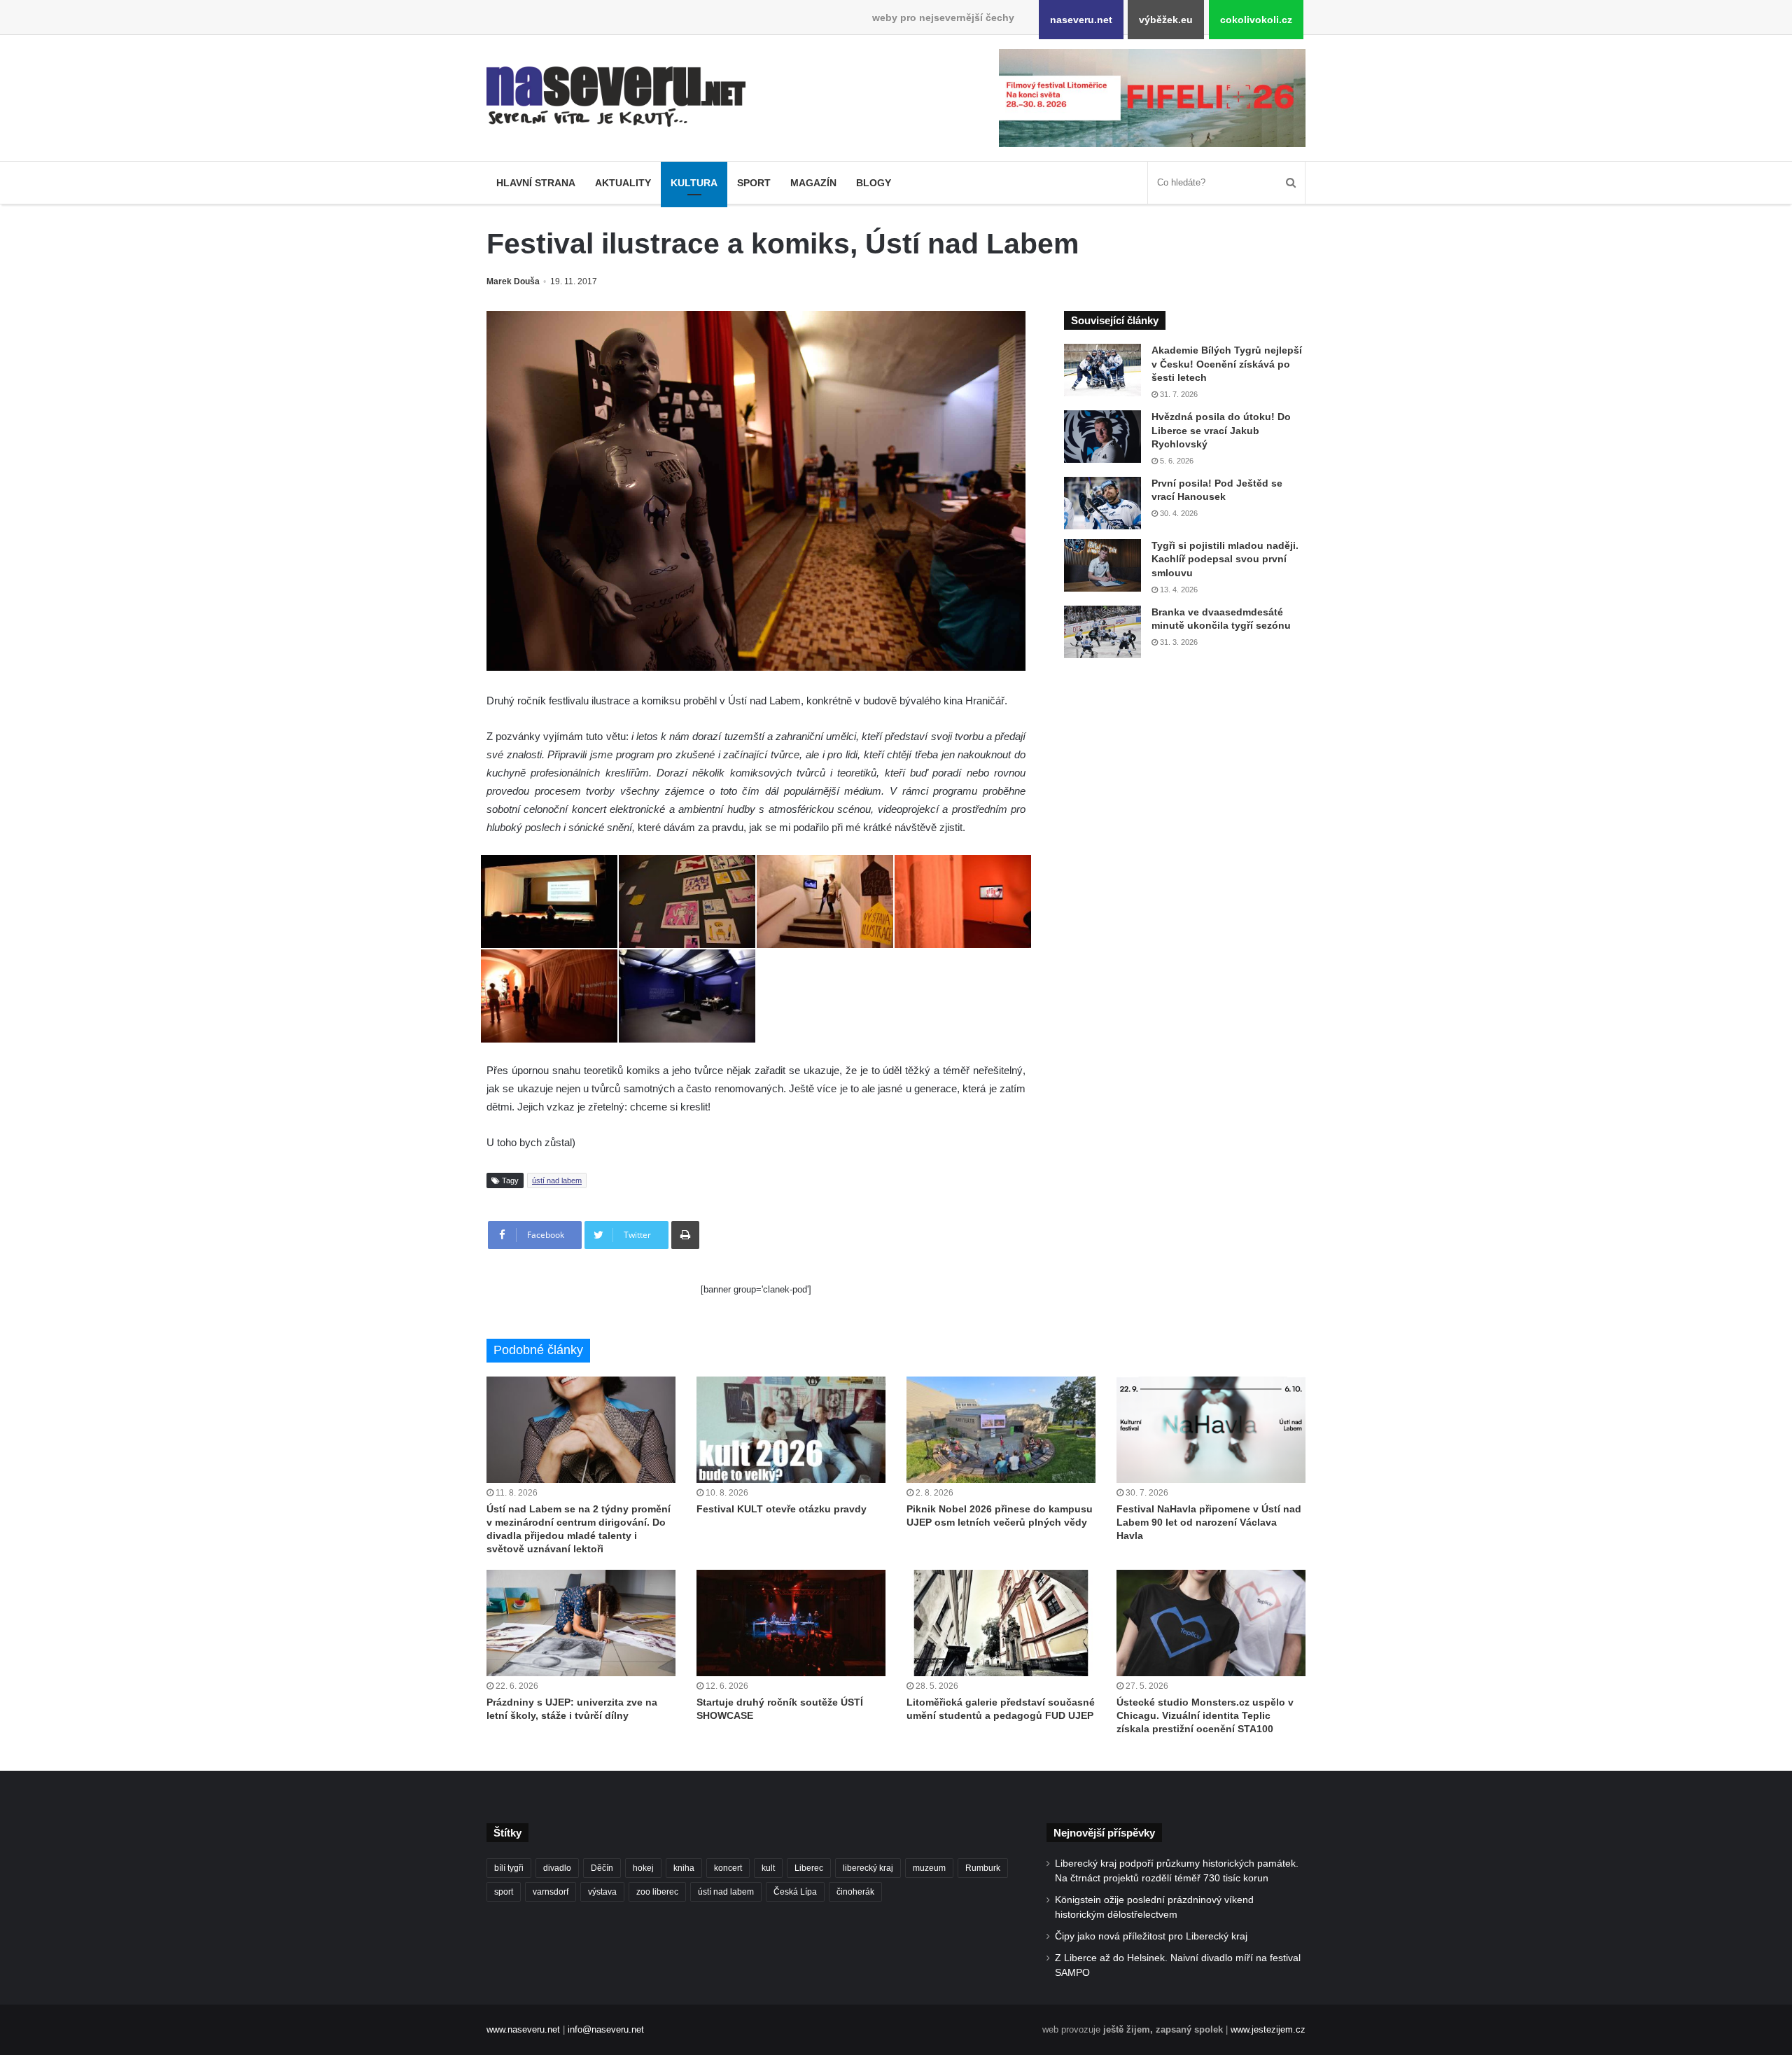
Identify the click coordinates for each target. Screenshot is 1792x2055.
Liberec (809, 1868)
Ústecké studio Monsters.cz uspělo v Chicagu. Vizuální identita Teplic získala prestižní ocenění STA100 (1205, 1715)
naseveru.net (1081, 20)
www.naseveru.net (523, 2029)
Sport (754, 183)
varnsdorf (551, 1892)
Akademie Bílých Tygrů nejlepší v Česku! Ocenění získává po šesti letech (1227, 364)
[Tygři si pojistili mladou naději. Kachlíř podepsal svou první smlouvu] (1102, 565)
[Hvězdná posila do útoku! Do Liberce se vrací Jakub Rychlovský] (1102, 437)
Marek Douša (513, 281)
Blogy (874, 183)
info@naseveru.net (606, 2029)
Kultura (694, 183)
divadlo (557, 1868)
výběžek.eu (1166, 20)
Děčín (602, 1868)
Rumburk (983, 1868)
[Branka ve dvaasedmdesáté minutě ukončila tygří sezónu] (1102, 632)
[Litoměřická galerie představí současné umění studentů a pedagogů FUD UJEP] (1001, 1623)
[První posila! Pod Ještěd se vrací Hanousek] (1102, 503)
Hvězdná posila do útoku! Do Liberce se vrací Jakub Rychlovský (1221, 430)
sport (504, 1892)
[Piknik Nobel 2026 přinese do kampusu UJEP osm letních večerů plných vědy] (1001, 1430)
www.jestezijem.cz (1268, 2029)
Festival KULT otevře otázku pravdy (782, 1509)
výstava (602, 1892)
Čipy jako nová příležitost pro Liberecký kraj (1151, 1936)
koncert (728, 1868)
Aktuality (623, 183)
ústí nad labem (557, 1180)
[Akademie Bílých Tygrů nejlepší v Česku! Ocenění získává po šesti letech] (1102, 370)
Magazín (813, 183)
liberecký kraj (868, 1868)
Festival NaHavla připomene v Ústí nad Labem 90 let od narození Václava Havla (1209, 1522)
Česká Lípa (795, 1892)
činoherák (855, 1892)
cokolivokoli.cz (1256, 20)
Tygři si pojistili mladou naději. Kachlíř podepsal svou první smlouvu (1225, 559)
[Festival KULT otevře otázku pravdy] (791, 1430)
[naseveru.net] (616, 97)
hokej (643, 1868)
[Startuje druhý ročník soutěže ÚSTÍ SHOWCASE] (791, 1623)
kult (768, 1868)
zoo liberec (657, 1892)
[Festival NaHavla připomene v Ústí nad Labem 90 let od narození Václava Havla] (1211, 1430)
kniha (684, 1868)
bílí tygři (509, 1868)
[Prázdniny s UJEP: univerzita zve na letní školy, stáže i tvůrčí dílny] (581, 1623)
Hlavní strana (536, 183)
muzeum (929, 1868)
